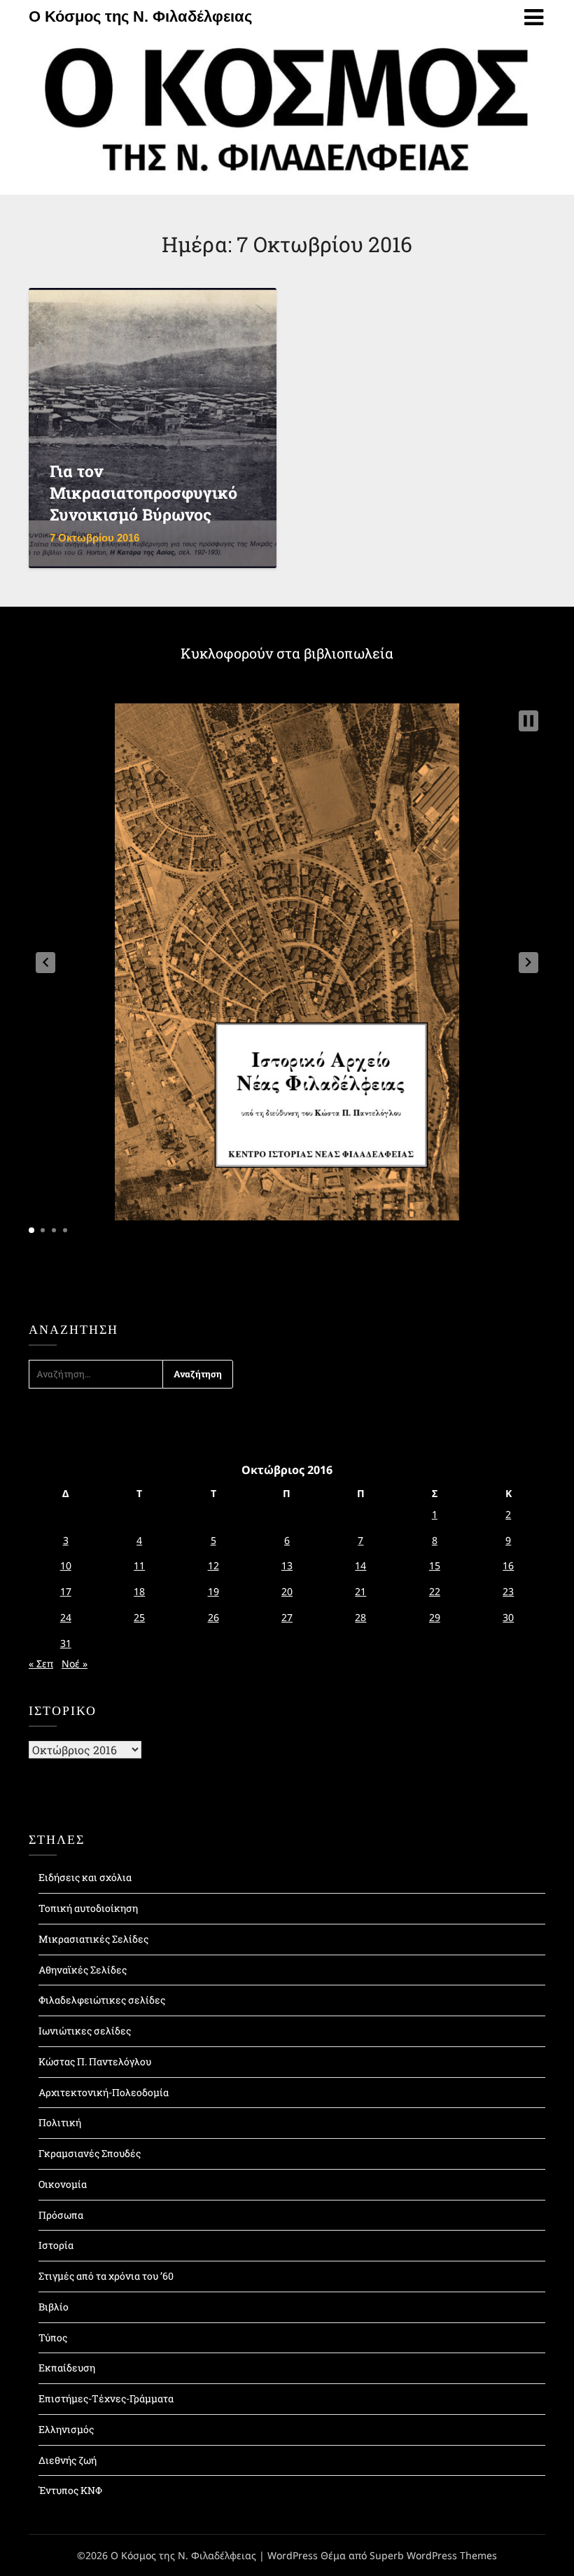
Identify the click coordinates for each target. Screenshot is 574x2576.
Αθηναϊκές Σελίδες (83, 1970)
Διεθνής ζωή (68, 2460)
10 (66, 1565)
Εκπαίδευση (67, 2368)
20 (287, 1591)
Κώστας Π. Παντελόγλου (95, 2061)
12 (213, 1565)
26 (213, 1617)
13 (287, 1565)
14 (360, 1565)
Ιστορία (56, 2245)
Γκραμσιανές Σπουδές (90, 2153)
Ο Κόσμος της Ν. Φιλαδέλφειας (140, 16)
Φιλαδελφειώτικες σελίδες (102, 2000)
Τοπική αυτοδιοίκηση (88, 1908)
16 (508, 1565)
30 (508, 1617)
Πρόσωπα (61, 2215)
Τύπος (53, 2337)
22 (435, 1591)
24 (66, 1617)
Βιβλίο (54, 2307)
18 (139, 1591)
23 (508, 1591)
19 (213, 1591)
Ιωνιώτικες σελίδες (85, 2031)
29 (435, 1617)
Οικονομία (63, 2184)
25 (139, 1617)
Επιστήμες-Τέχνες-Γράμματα (106, 2398)
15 (435, 1565)
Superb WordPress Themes (433, 2555)
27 (287, 1617)
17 (66, 1591)
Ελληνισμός (66, 2429)
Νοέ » (75, 1664)
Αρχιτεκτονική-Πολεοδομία (104, 2092)
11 (139, 1565)
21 (360, 1591)
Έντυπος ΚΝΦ (70, 2490)
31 (66, 1643)
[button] (45, 963)
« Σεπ (41, 1664)
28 (360, 1617)
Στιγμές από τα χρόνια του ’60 (106, 2276)
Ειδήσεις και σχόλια (85, 1877)
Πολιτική (60, 2122)
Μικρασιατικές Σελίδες (93, 1939)
